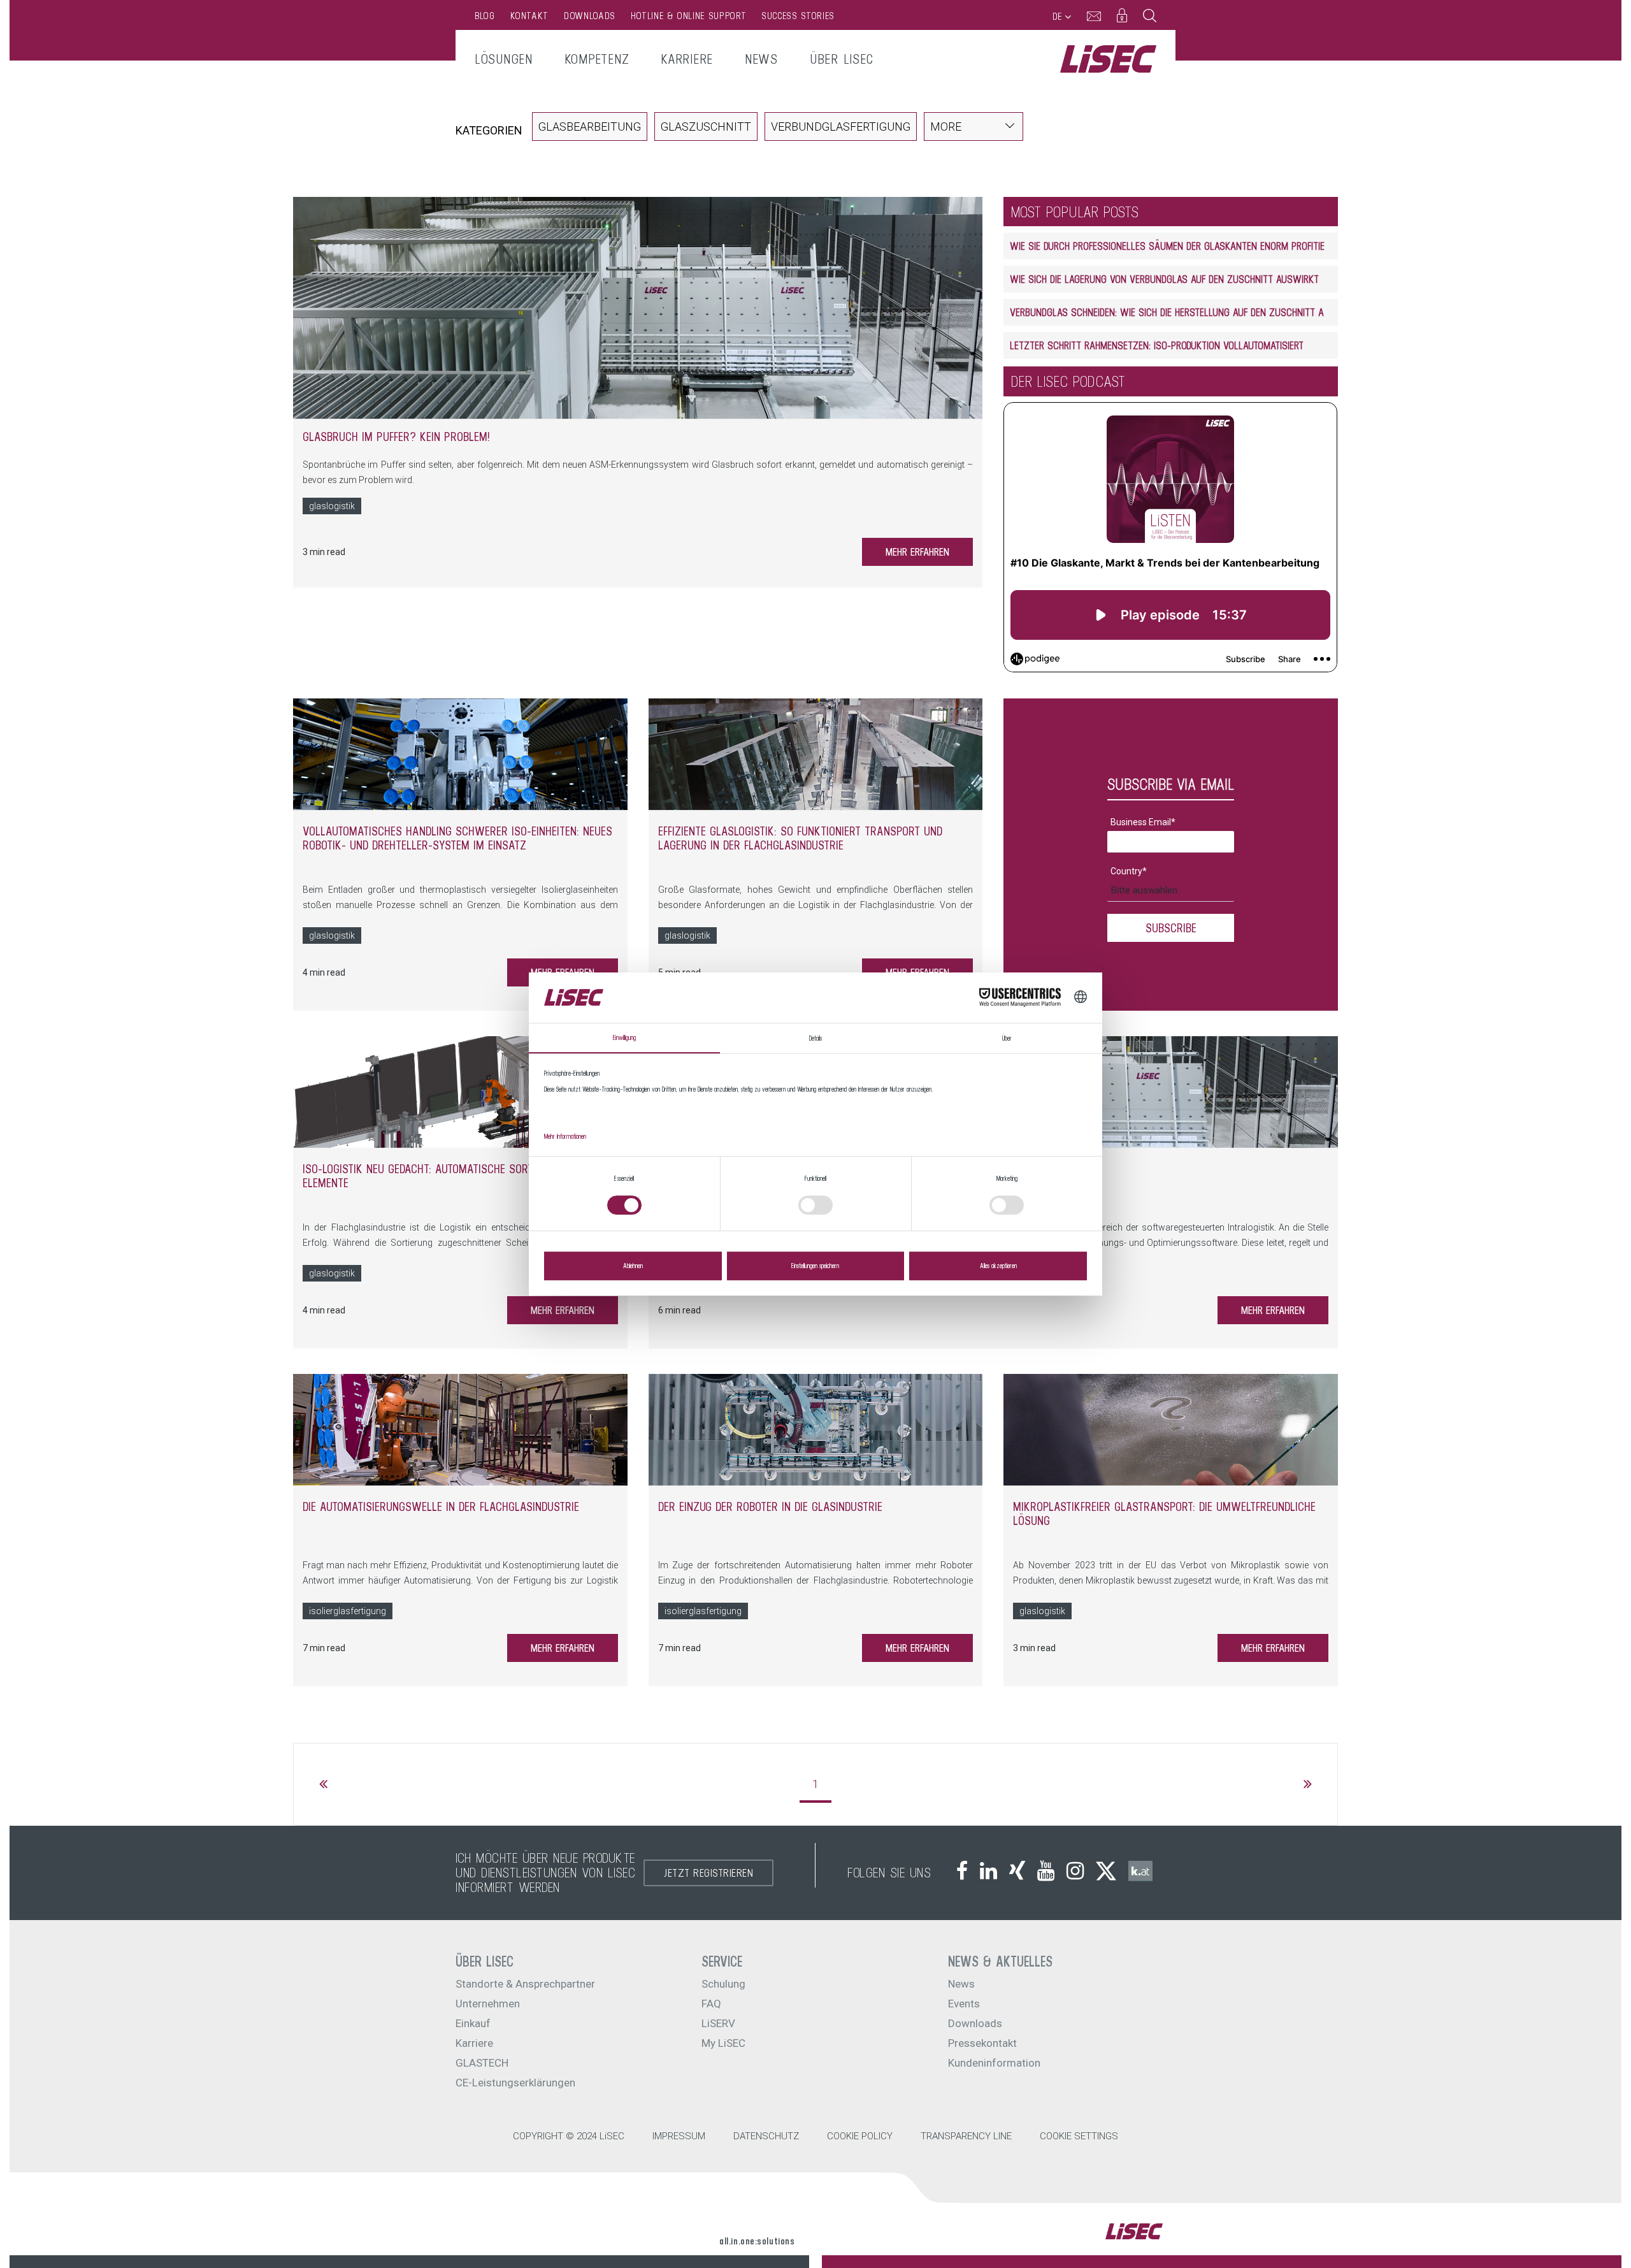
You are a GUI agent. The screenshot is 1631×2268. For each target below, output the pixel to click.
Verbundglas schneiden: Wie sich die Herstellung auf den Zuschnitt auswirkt (1185, 312)
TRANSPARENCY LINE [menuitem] (966, 2136)
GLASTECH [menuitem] (482, 2063)
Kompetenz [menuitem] (597, 59)
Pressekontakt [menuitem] (982, 2043)
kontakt (529, 16)
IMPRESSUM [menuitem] (679, 2136)
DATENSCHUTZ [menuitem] (766, 2136)
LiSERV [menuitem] (718, 2023)
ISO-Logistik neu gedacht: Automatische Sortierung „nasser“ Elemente (458, 1176)
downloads (590, 16)
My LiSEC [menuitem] (723, 2043)
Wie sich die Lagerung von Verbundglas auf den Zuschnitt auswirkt (1164, 279)
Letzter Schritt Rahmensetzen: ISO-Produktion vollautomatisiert (1157, 345)
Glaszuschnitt (706, 126)
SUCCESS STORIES (798, 16)
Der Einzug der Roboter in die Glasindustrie (770, 1506)
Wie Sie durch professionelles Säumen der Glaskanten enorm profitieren (1175, 246)
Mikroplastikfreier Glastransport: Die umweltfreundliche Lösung (1164, 1513)
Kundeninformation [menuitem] (994, 2063)
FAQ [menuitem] (711, 2004)
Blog (485, 16)
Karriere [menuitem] (687, 59)
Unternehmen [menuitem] (488, 2004)
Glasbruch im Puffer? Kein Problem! (396, 437)
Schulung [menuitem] (723, 1984)
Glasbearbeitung (590, 126)
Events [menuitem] (964, 2004)
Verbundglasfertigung (841, 126)
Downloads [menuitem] (975, 2023)
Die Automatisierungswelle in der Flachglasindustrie (441, 1506)
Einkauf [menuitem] (473, 2023)
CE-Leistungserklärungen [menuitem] (515, 2083)
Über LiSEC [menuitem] (842, 59)
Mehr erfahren (917, 552)
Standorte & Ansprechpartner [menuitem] (525, 1984)
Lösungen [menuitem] (504, 59)
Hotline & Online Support (688, 16)
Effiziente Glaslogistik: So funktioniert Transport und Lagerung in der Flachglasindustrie (800, 838)
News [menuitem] (761, 59)
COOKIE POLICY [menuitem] (860, 2136)
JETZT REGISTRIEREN (708, 1873)
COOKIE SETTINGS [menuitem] (1079, 2136)
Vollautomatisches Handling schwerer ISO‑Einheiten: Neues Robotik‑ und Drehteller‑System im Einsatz (457, 838)
